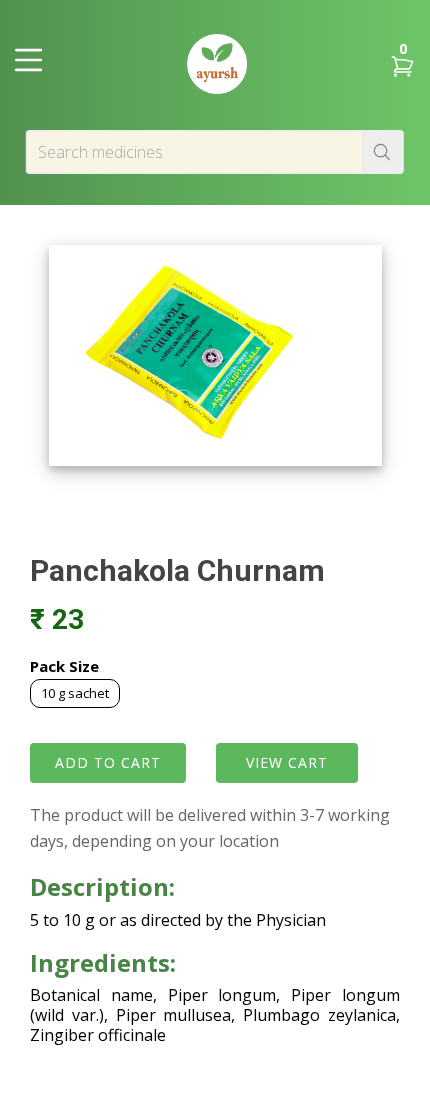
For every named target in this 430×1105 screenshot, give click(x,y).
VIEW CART (287, 762)
